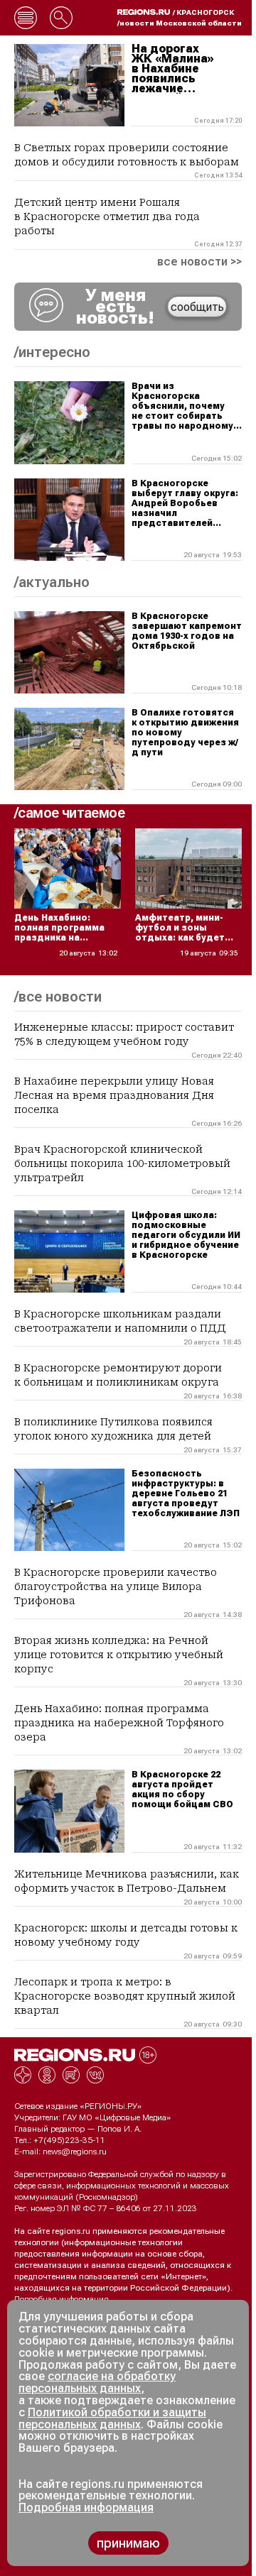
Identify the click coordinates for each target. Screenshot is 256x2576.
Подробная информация (62, 2299)
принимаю (128, 2543)
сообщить (197, 307)
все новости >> (199, 262)
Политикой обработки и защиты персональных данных (112, 2418)
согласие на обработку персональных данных (97, 2382)
